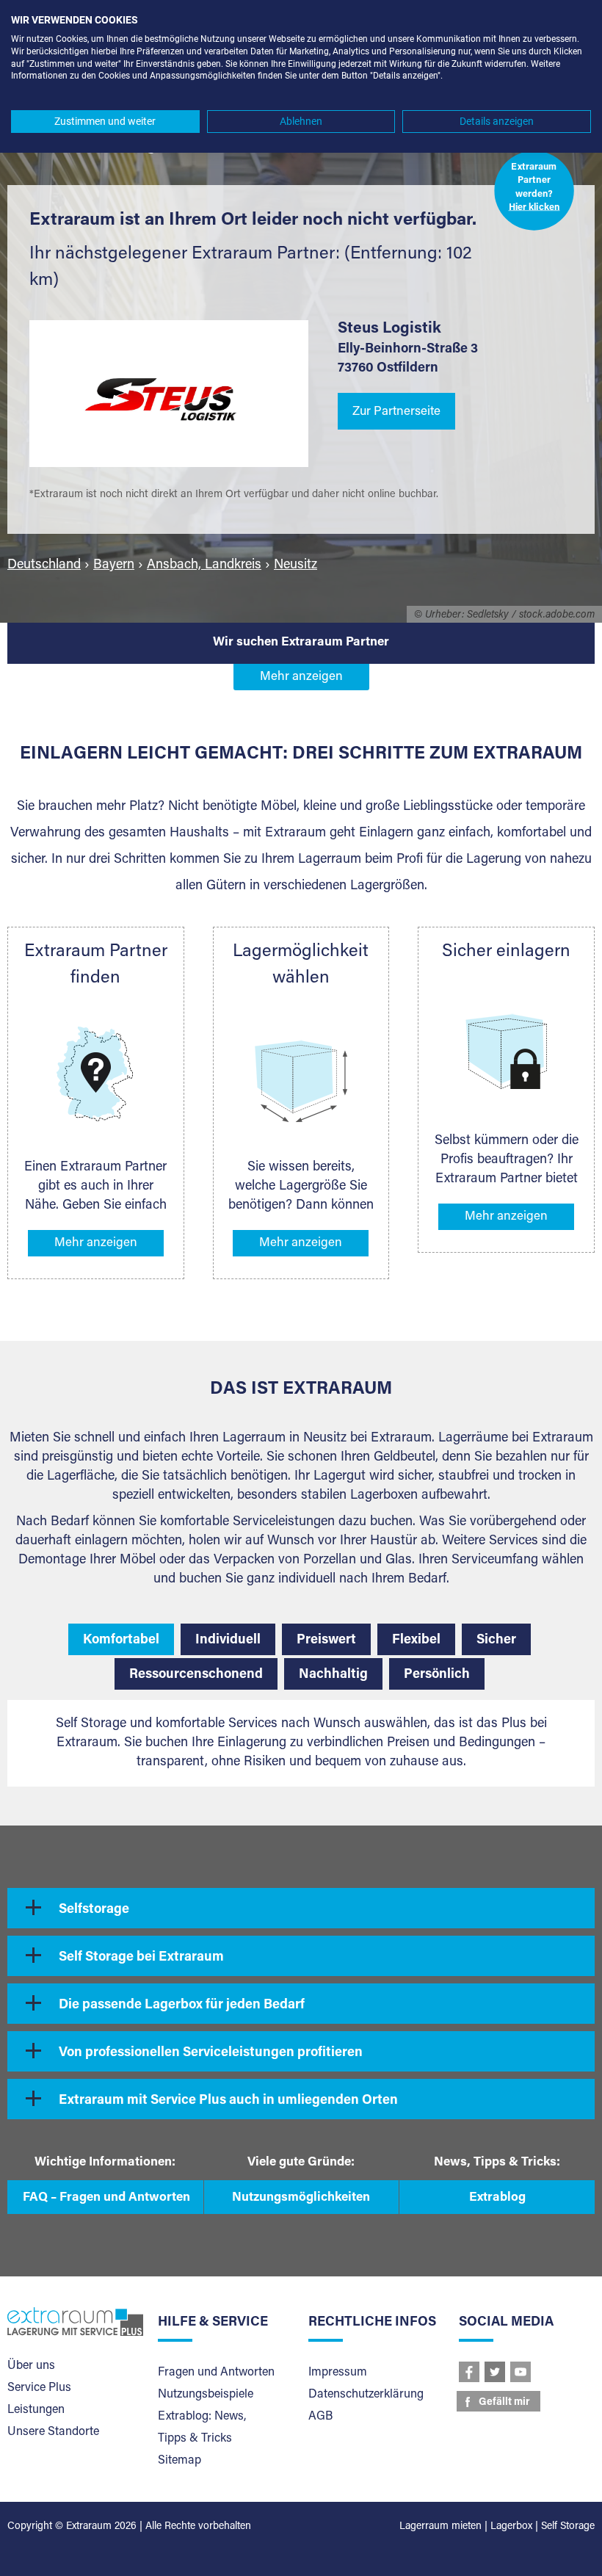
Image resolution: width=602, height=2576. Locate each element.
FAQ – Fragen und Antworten (106, 2198)
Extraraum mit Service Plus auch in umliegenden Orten (228, 2101)
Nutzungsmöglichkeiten (301, 2198)
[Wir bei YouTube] (521, 2372)
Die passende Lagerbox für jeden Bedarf (182, 2005)
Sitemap (179, 2461)
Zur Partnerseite (396, 412)
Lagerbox (511, 2527)
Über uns (31, 2366)
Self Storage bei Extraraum (141, 1958)
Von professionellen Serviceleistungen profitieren (211, 2053)
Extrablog (497, 2198)
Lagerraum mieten (440, 2527)
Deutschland (44, 565)
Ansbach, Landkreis (204, 565)
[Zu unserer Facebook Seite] (469, 2372)
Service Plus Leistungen (39, 2399)
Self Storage (568, 2527)
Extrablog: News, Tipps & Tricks (202, 2428)
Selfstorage (94, 1910)
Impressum (338, 2373)
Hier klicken (534, 208)
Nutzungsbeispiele (206, 2395)
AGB (320, 2417)
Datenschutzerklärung (366, 2395)
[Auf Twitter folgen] (495, 2372)
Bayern (114, 565)
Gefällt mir (504, 2403)
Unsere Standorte (53, 2432)
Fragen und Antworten (216, 2373)
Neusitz (295, 565)
